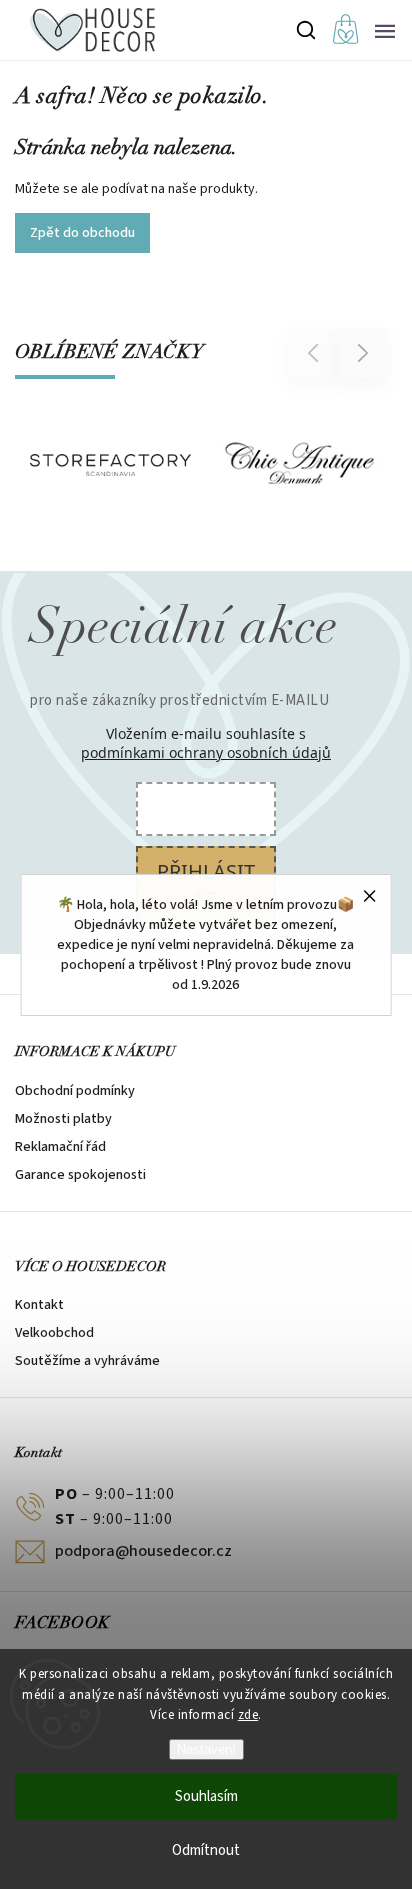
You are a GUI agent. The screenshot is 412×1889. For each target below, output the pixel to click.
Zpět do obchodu (82, 233)
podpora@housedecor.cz (143, 1551)
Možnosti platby (63, 1119)
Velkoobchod (54, 1333)
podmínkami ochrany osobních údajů (206, 752)
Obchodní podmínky (75, 1091)
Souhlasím (206, 1796)
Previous (316, 352)
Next (363, 352)
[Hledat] (307, 30)
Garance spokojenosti (80, 1175)
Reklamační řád (60, 1147)
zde (248, 1715)
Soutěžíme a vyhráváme (87, 1361)
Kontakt (39, 1305)
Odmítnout (206, 1850)
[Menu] (385, 30)
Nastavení (206, 1749)
